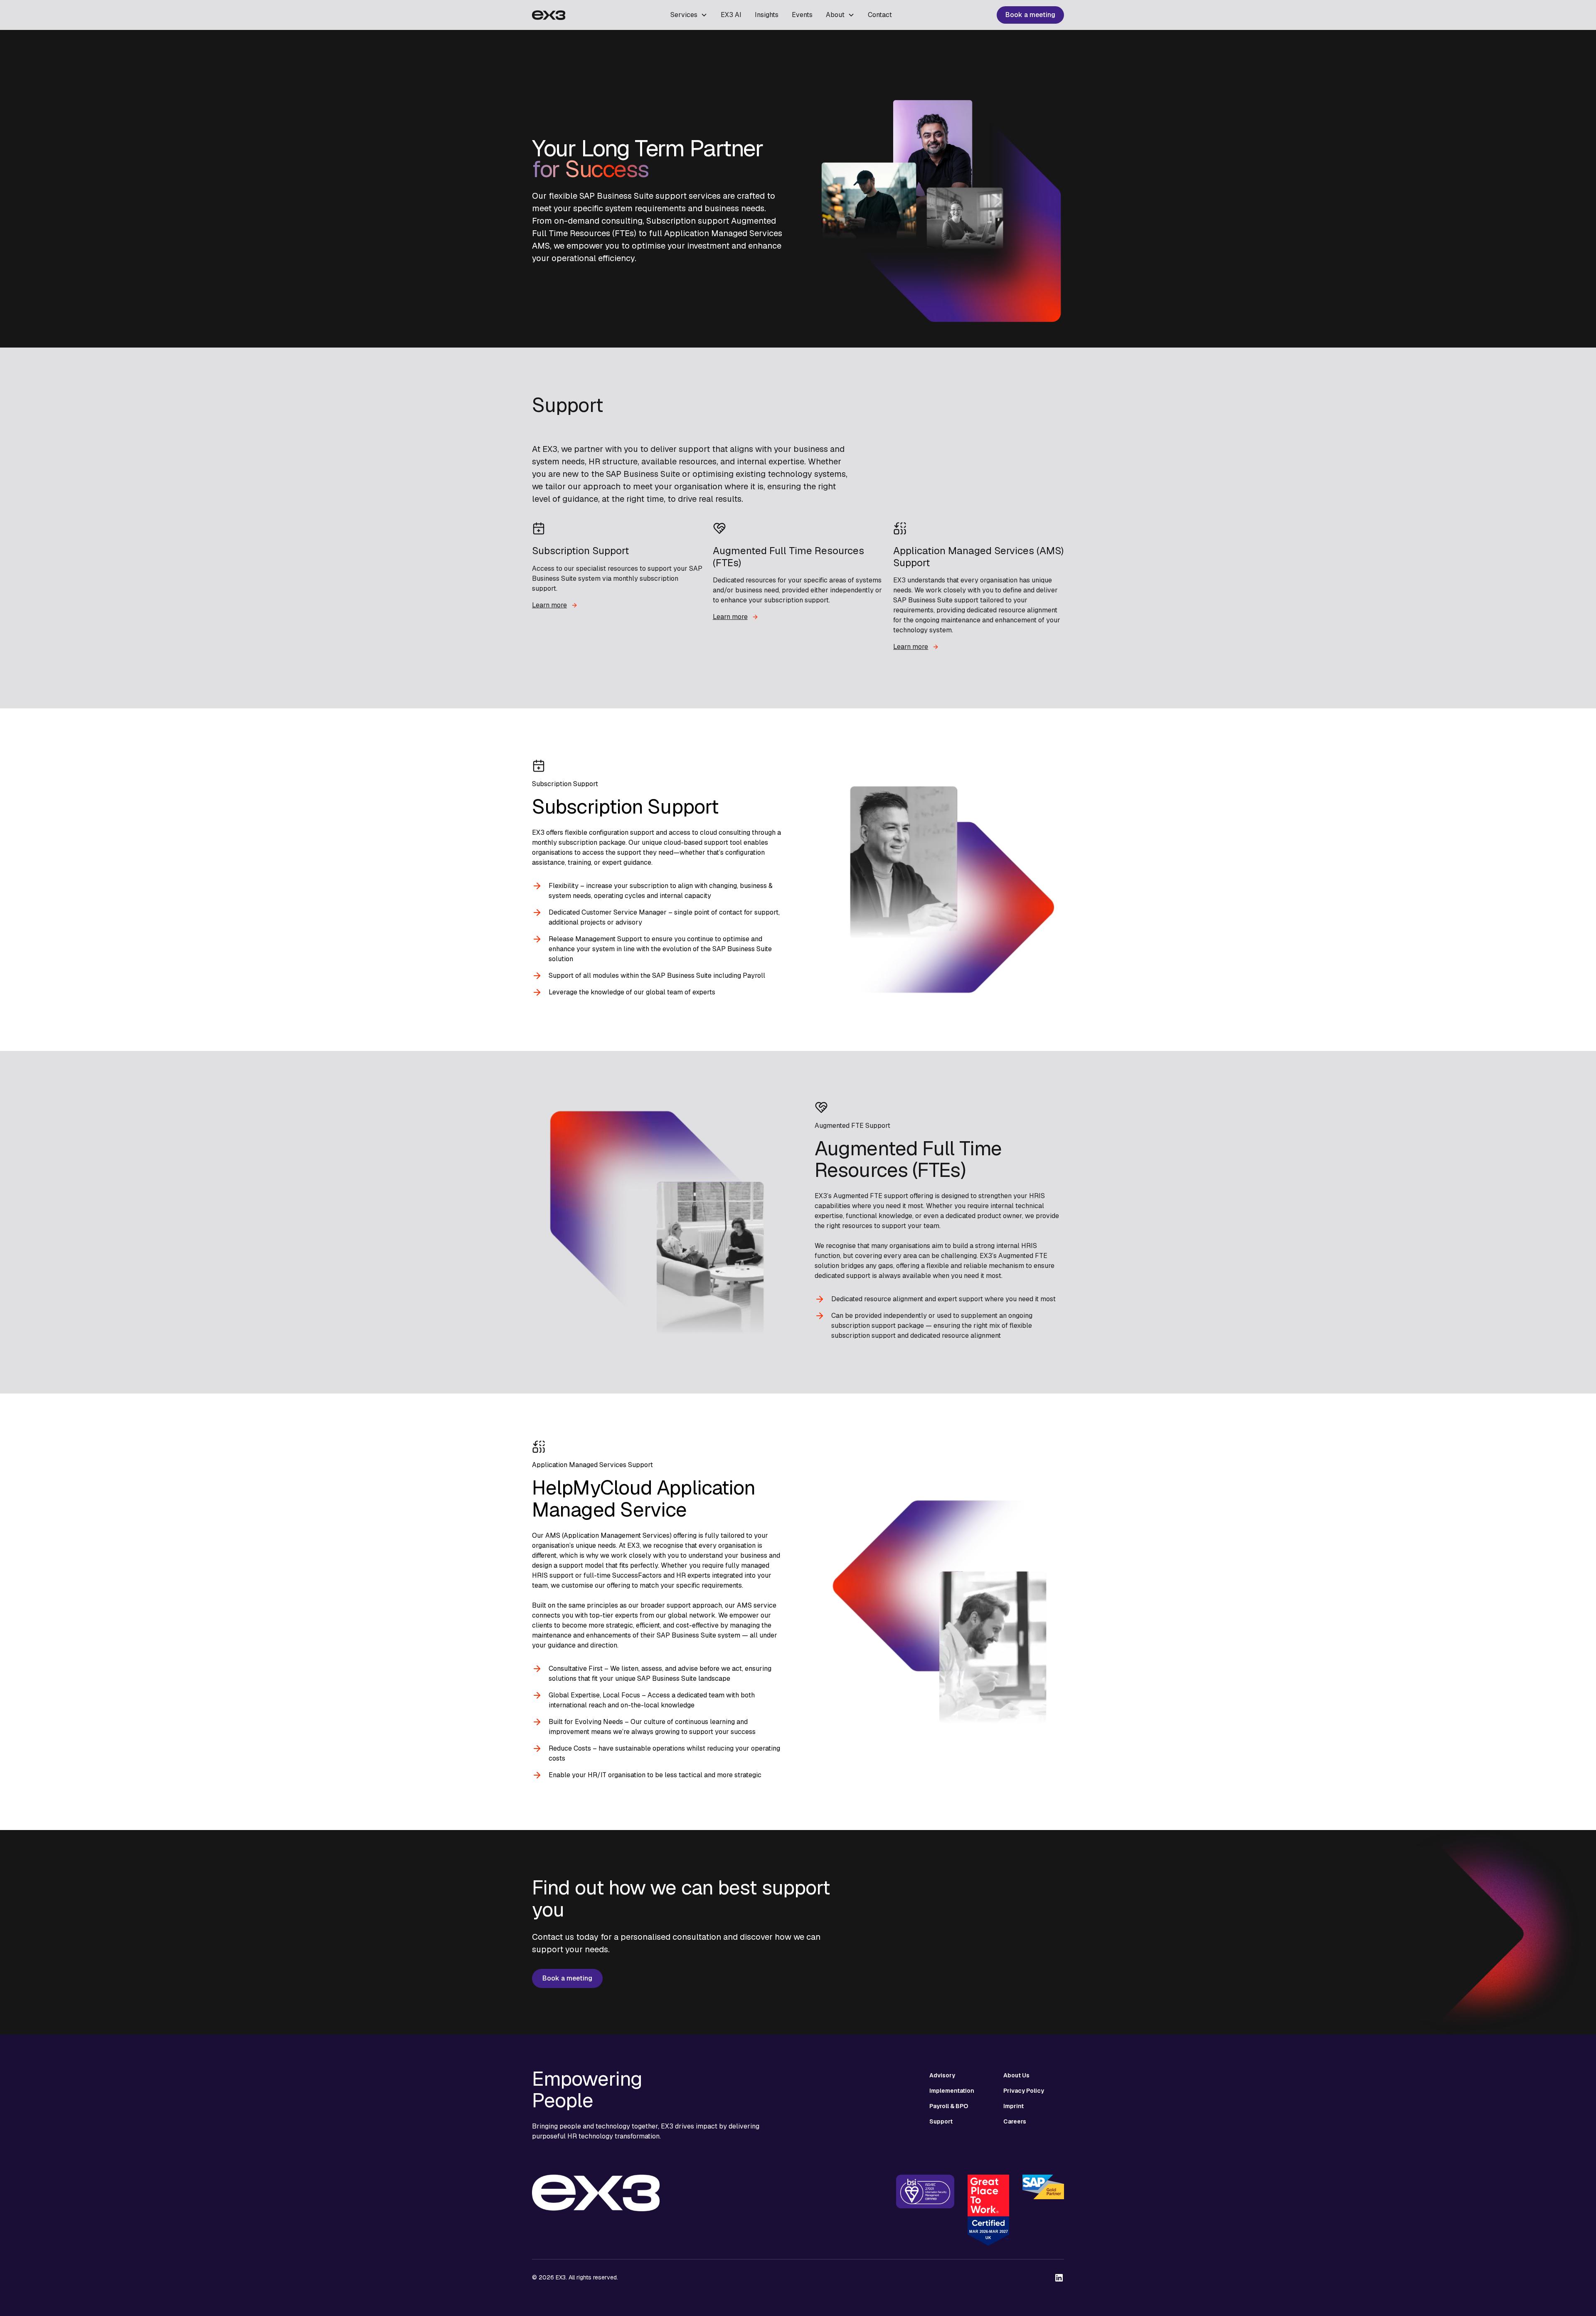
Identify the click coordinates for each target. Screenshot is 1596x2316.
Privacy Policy (1024, 2091)
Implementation (952, 2091)
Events (802, 15)
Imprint (1014, 2106)
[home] (549, 15)
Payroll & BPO (949, 2106)
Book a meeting (1030, 15)
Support (941, 2121)
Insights (767, 15)
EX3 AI (731, 15)
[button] (689, 15)
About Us (1016, 2075)
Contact (880, 15)
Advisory (942, 2075)
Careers (1015, 2121)
